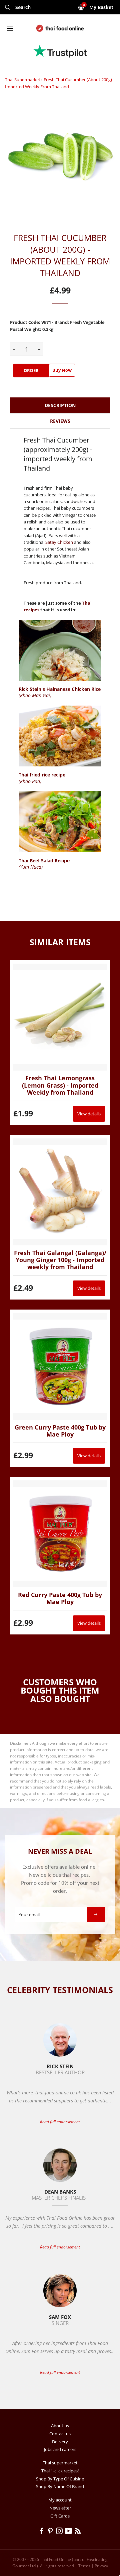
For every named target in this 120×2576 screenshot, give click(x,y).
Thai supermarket (23, 80)
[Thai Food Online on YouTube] (70, 2532)
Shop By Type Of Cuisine (60, 2479)
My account (60, 2500)
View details (89, 1114)
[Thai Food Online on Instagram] (60, 2532)
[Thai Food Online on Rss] (78, 2532)
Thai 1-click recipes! (60, 2471)
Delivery (60, 2442)
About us (60, 2426)
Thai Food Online (55, 2559)
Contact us (60, 2434)
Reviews (60, 421)
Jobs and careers (60, 2449)
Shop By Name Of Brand (60, 2486)
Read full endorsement (60, 2122)
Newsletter (60, 2508)
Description (60, 405)
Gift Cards (60, 2516)
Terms (84, 2566)
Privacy (101, 2566)
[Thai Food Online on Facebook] (42, 2532)
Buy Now (62, 370)
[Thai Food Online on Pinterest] (51, 2532)
